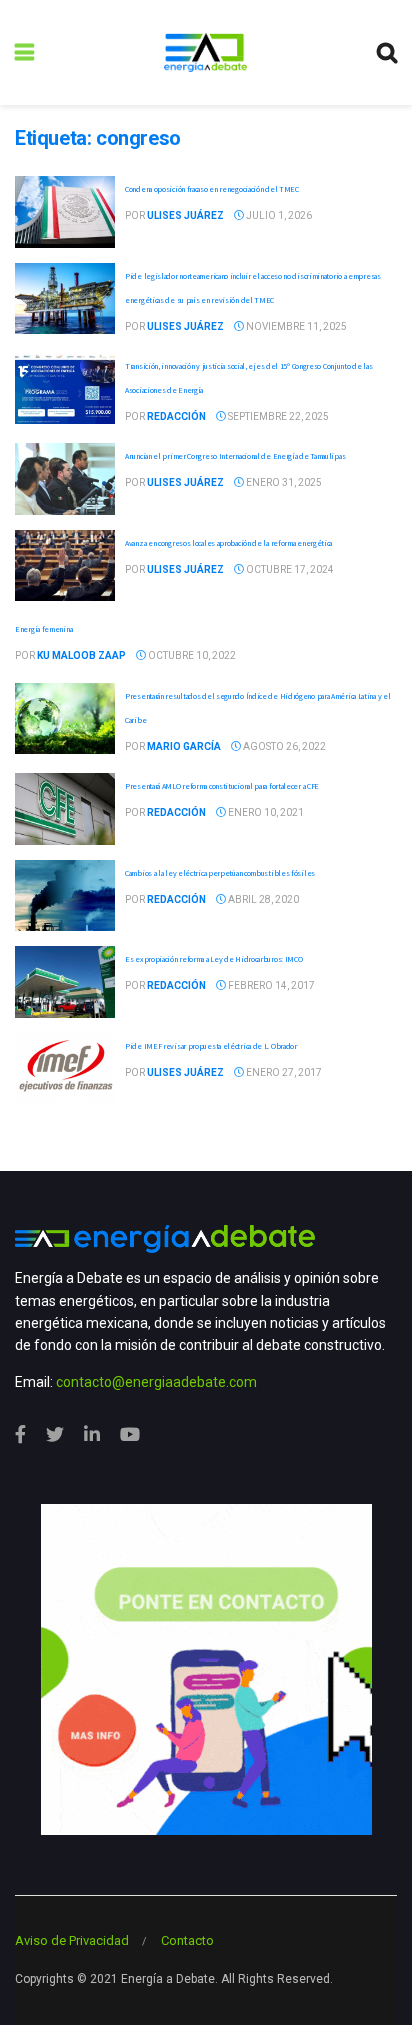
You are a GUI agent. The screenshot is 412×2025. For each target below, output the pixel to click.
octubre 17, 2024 (289, 569)
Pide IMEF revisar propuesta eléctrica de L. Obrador (211, 1046)
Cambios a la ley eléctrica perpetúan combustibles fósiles (220, 873)
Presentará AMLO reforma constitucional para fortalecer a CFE (222, 786)
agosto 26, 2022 (283, 746)
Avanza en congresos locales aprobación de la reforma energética (228, 543)
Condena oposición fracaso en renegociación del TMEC (212, 189)
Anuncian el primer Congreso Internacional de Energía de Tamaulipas (235, 456)
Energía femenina (43, 629)
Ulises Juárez (185, 215)
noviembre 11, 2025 (295, 326)
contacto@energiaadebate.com (156, 1382)
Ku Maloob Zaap (81, 655)
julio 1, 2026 (278, 215)
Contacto (187, 1940)
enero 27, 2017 (283, 1072)
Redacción (176, 416)
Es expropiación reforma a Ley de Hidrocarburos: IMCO (213, 959)
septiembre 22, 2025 (277, 416)
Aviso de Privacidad (72, 1940)
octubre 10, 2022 (191, 655)
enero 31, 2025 (283, 482)
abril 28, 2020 (262, 899)
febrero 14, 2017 (270, 985)
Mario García (184, 746)
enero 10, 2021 (265, 812)
